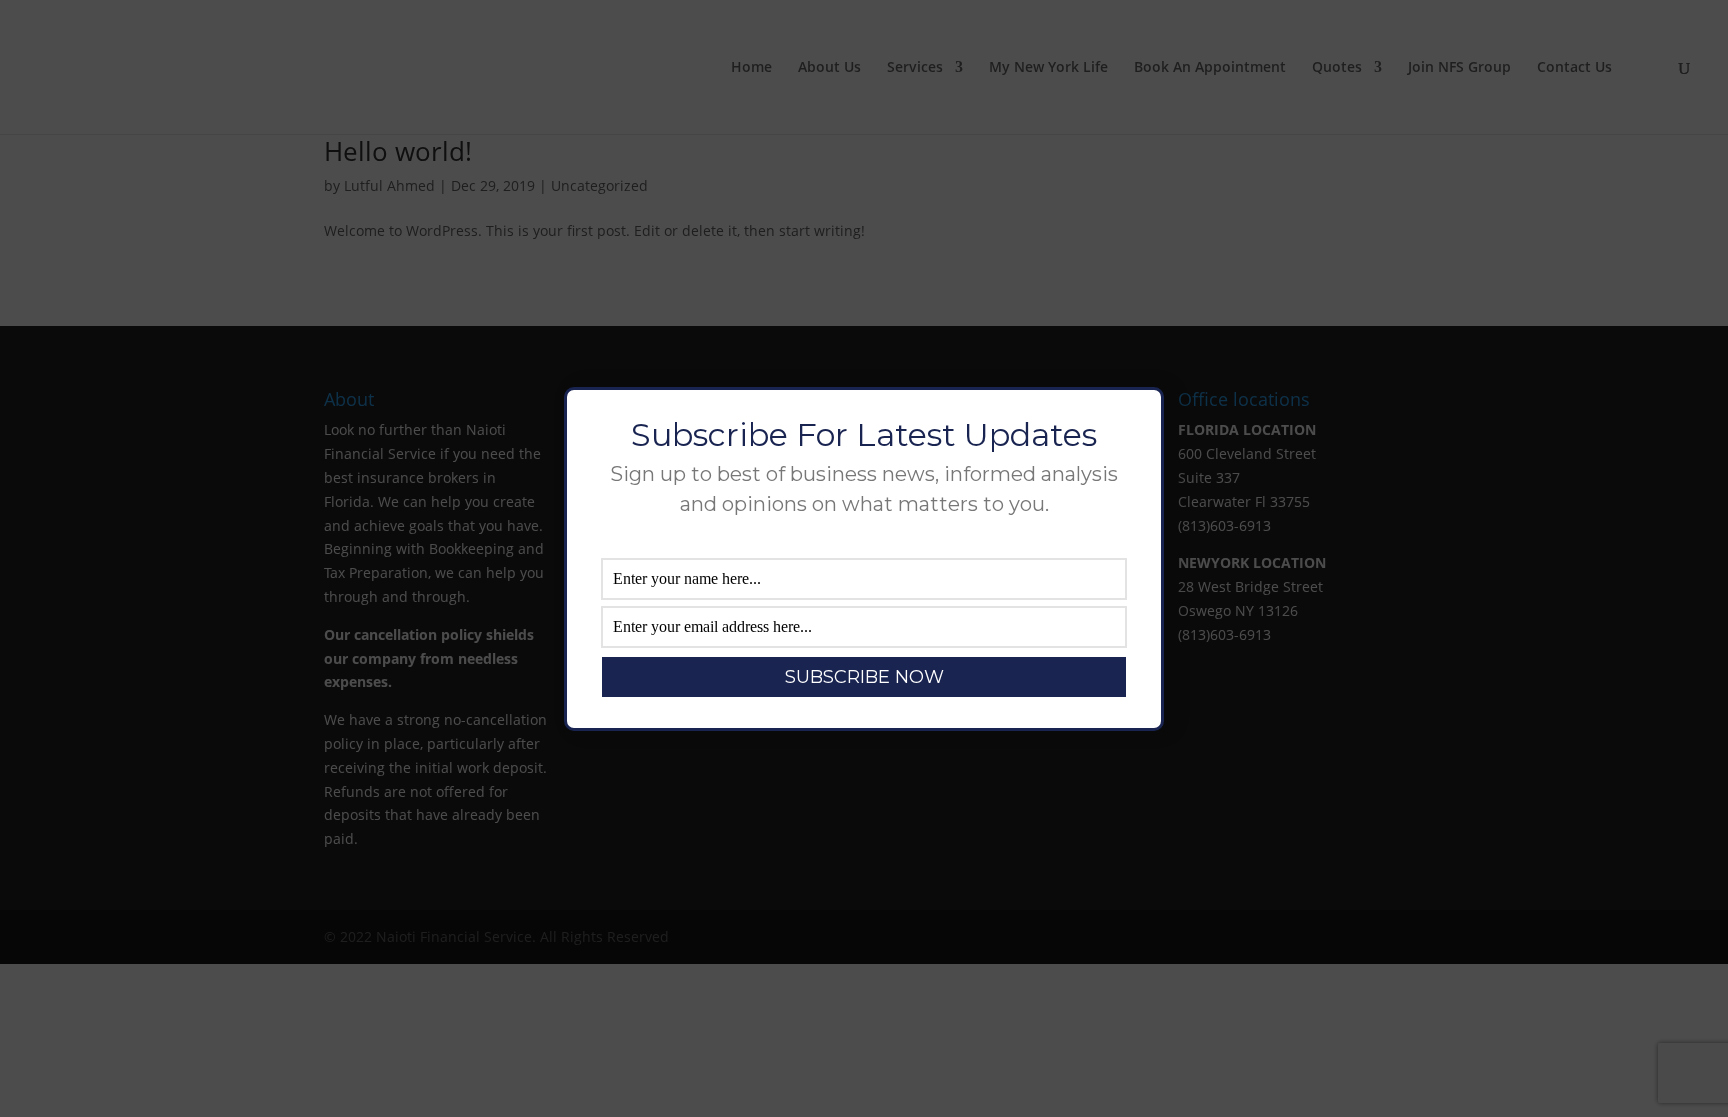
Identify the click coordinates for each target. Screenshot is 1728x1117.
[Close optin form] (1137, 418)
